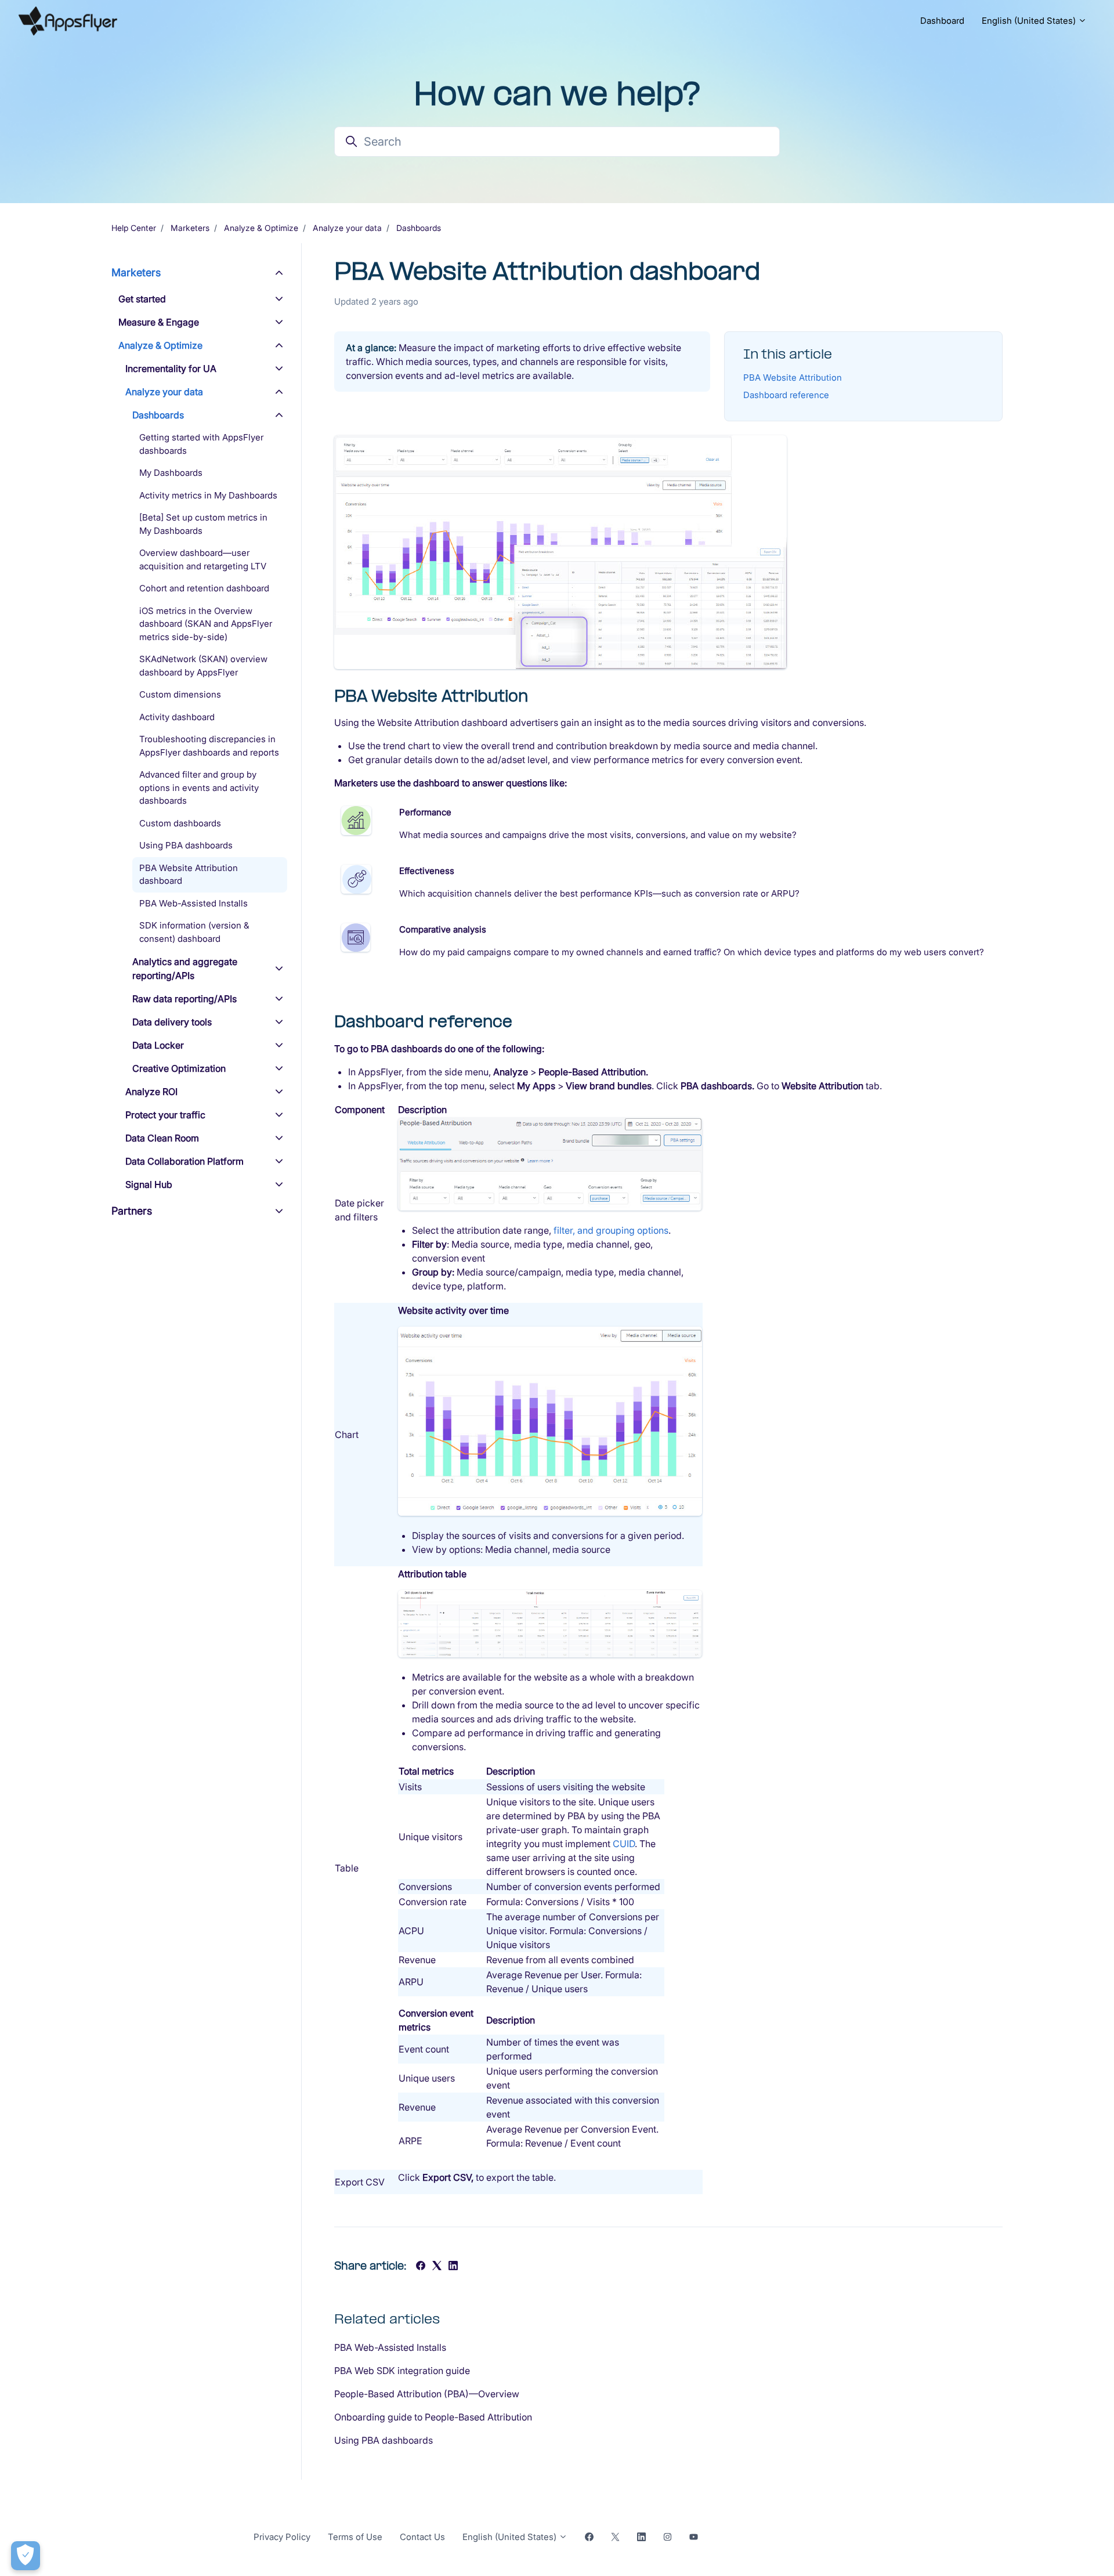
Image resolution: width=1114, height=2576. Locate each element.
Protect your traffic (165, 1115)
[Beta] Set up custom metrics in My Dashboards (203, 524)
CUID (624, 1844)
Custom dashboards (180, 823)
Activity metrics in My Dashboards (208, 495)
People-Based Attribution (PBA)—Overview (427, 2394)
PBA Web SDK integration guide (402, 2371)
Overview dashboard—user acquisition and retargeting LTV (203, 559)
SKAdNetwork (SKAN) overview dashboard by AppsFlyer (203, 666)
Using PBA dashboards (384, 2440)
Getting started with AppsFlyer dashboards (201, 444)
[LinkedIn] (453, 2267)
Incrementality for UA (171, 368)
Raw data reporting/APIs (185, 999)
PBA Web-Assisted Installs (390, 2347)
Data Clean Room (162, 1138)
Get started (142, 299)
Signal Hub (149, 1184)
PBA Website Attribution (793, 377)
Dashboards (419, 228)
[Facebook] (421, 2267)
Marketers (190, 228)
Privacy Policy (282, 2537)
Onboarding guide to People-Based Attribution (433, 2417)
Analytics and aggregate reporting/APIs (185, 969)
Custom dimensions (180, 694)
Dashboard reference (786, 395)
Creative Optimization (179, 1068)
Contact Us (422, 2537)
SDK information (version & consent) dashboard (194, 932)
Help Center (134, 228)
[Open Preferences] (26, 2556)
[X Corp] (437, 2267)
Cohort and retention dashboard (204, 588)
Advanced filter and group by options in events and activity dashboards (199, 787)
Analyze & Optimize (261, 228)
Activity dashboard (177, 717)
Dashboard (942, 21)
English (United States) (1030, 21)
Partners (132, 1211)
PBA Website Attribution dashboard (189, 875)
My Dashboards (171, 473)
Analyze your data (347, 228)
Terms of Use (355, 2537)
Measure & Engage (159, 322)
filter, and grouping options (611, 1230)
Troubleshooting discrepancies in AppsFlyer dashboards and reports (209, 746)
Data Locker (158, 1045)
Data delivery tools (172, 1022)
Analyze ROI (151, 1092)
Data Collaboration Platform (185, 1161)
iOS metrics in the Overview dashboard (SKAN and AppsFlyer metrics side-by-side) (206, 624)
